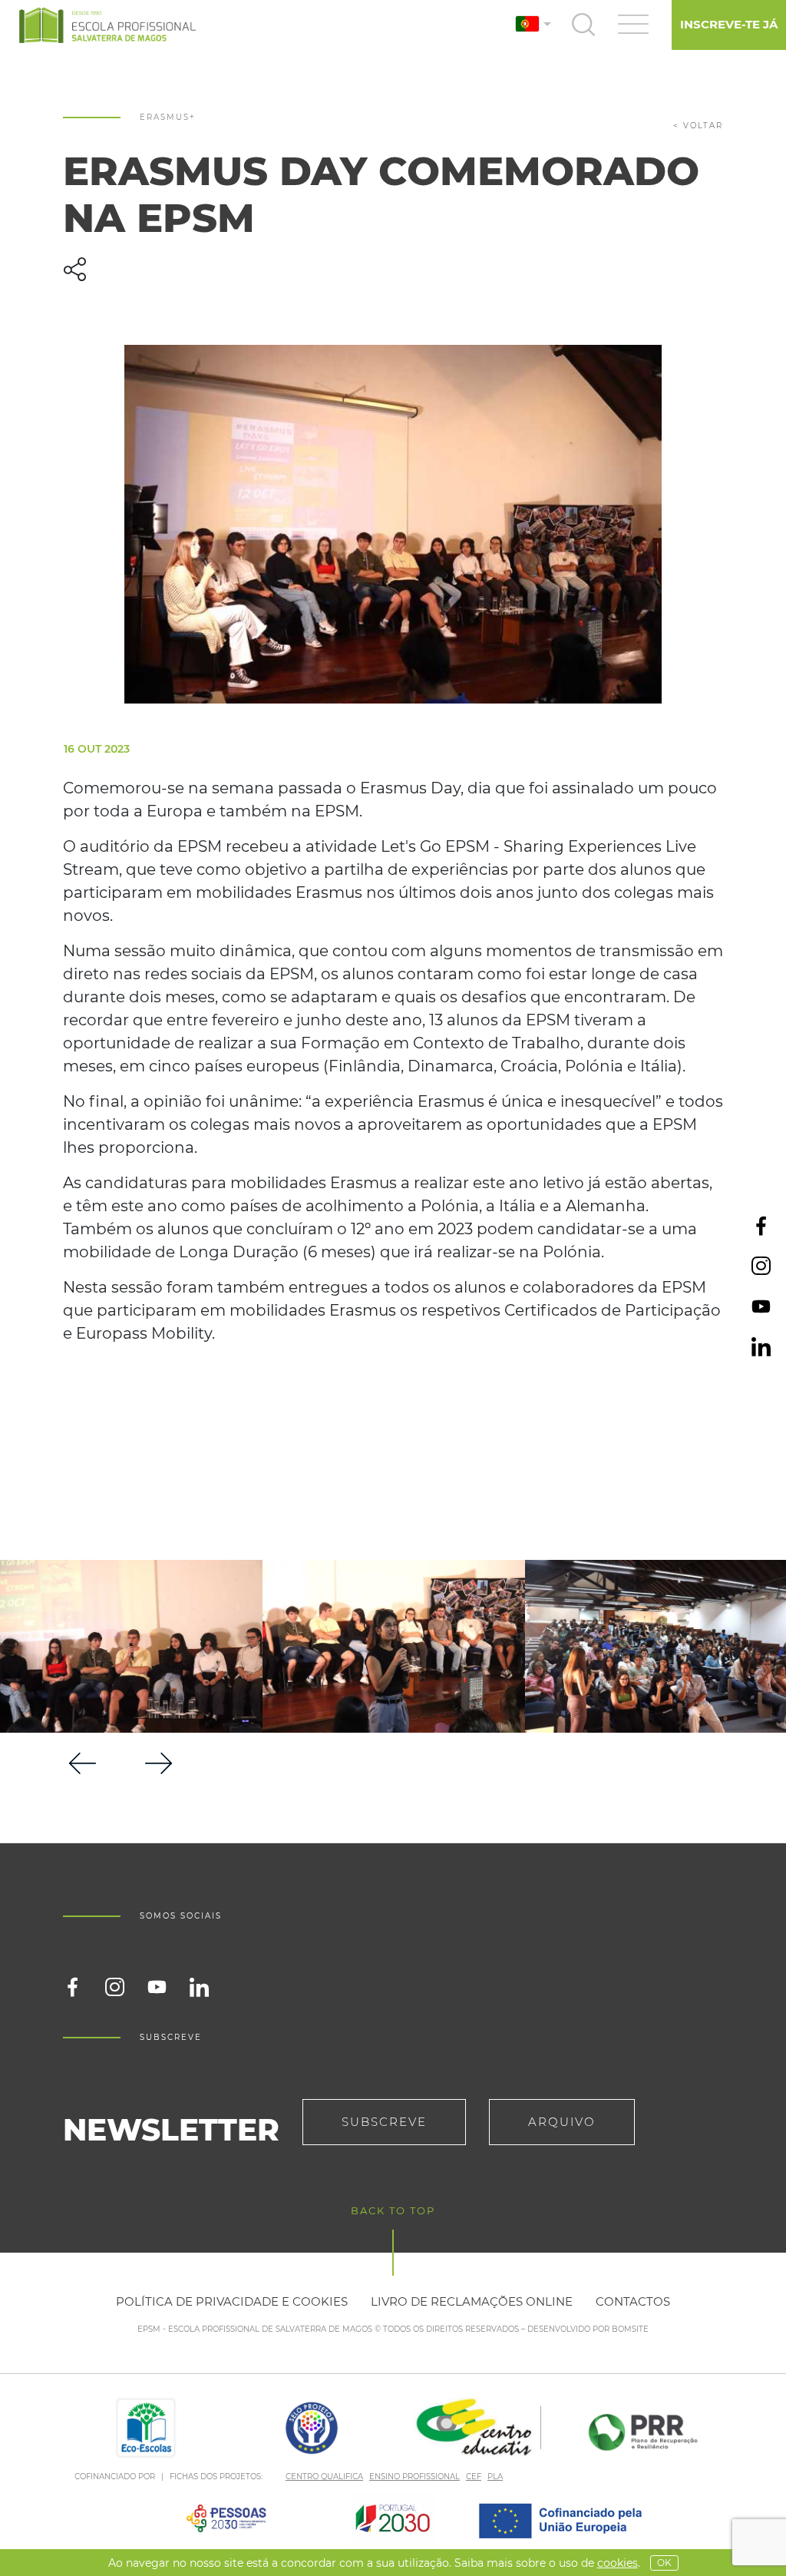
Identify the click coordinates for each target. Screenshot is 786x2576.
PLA (495, 2477)
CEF (474, 2477)
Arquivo (562, 2122)
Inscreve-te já (729, 24)
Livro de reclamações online (472, 2301)
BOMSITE (630, 2329)
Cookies (618, 2563)
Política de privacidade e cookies (232, 2301)
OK (664, 2563)
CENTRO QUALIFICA (324, 2477)
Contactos (633, 2301)
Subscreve (384, 2122)
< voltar (698, 126)
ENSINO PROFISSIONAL (414, 2477)
